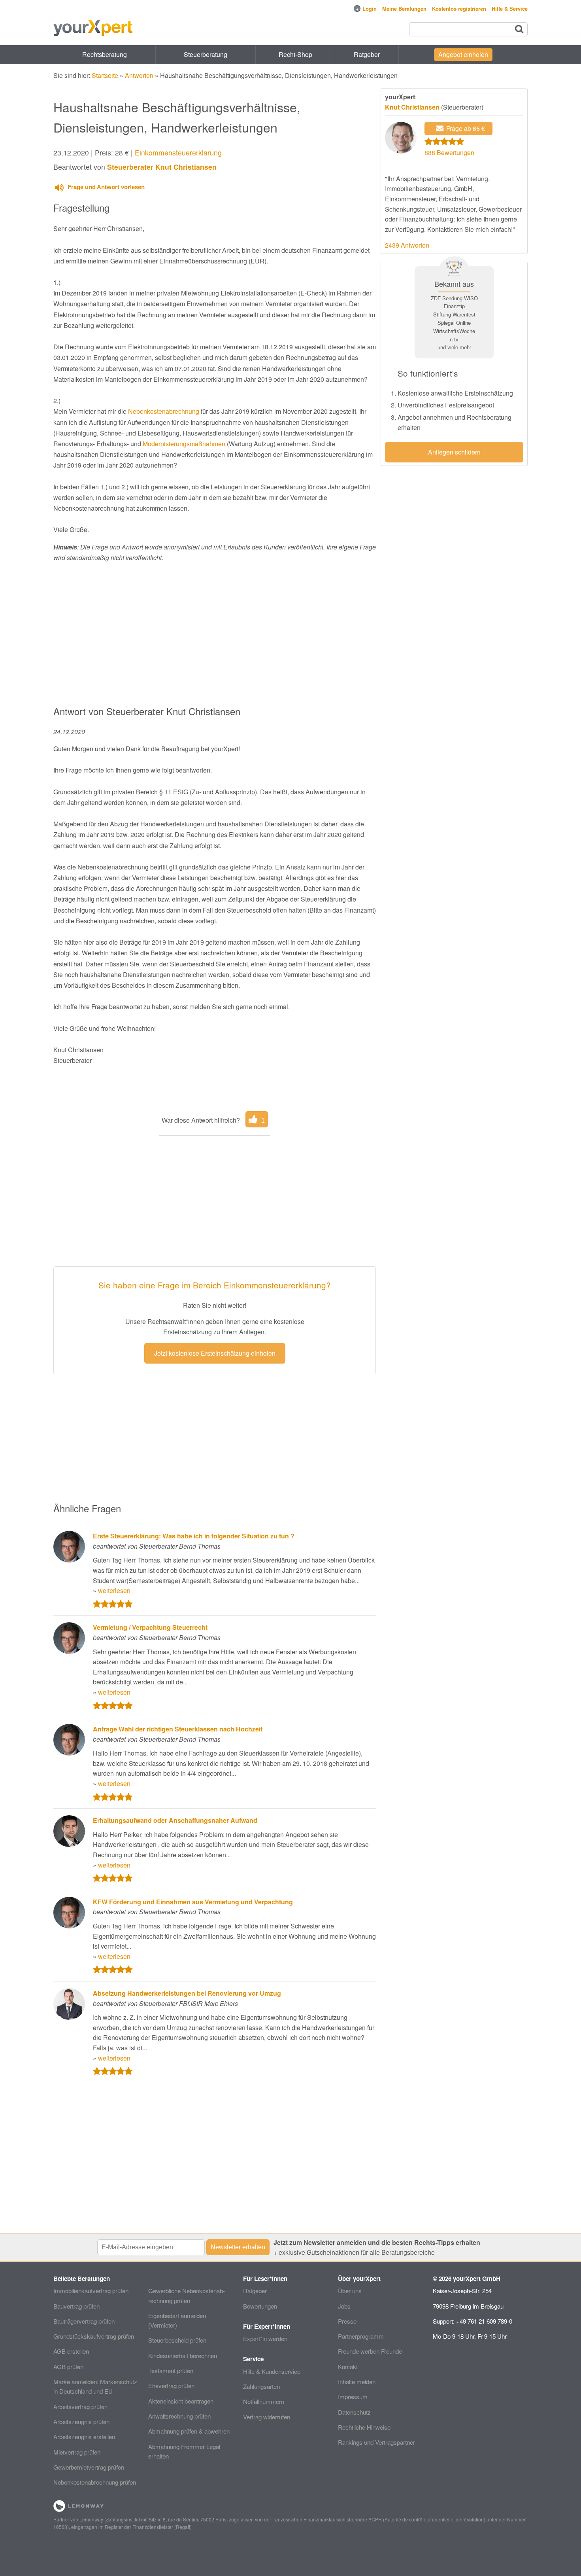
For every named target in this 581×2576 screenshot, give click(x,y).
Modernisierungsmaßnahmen (184, 444)
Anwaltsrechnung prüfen (179, 2416)
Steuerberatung (206, 54)
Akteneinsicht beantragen (181, 2401)
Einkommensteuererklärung (178, 152)
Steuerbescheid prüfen (177, 2340)
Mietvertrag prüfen (77, 2452)
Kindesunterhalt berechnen (183, 2355)
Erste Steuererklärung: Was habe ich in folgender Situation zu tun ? (194, 1536)
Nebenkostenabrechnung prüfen (95, 2482)
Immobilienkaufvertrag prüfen (91, 2291)
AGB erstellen (71, 2351)
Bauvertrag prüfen (76, 2306)
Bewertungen (260, 2306)
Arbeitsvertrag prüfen (80, 2406)
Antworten (139, 75)
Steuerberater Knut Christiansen (162, 167)
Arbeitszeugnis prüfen (81, 2422)
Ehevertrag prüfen (171, 2386)
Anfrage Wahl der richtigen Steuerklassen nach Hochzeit (178, 1729)
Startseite (105, 75)
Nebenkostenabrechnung (164, 411)
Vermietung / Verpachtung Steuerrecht (150, 1627)
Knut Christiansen (412, 107)
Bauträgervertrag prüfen (84, 2321)
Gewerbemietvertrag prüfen (89, 2467)
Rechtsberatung (105, 54)
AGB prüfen (68, 2367)
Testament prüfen (171, 2370)
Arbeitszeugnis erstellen (84, 2437)
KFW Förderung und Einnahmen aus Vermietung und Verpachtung (193, 1902)
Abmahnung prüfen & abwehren (189, 2431)
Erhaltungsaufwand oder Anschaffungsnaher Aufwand (175, 1820)
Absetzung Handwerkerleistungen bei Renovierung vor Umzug (187, 1993)
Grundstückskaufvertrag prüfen (94, 2336)
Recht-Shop (295, 54)
